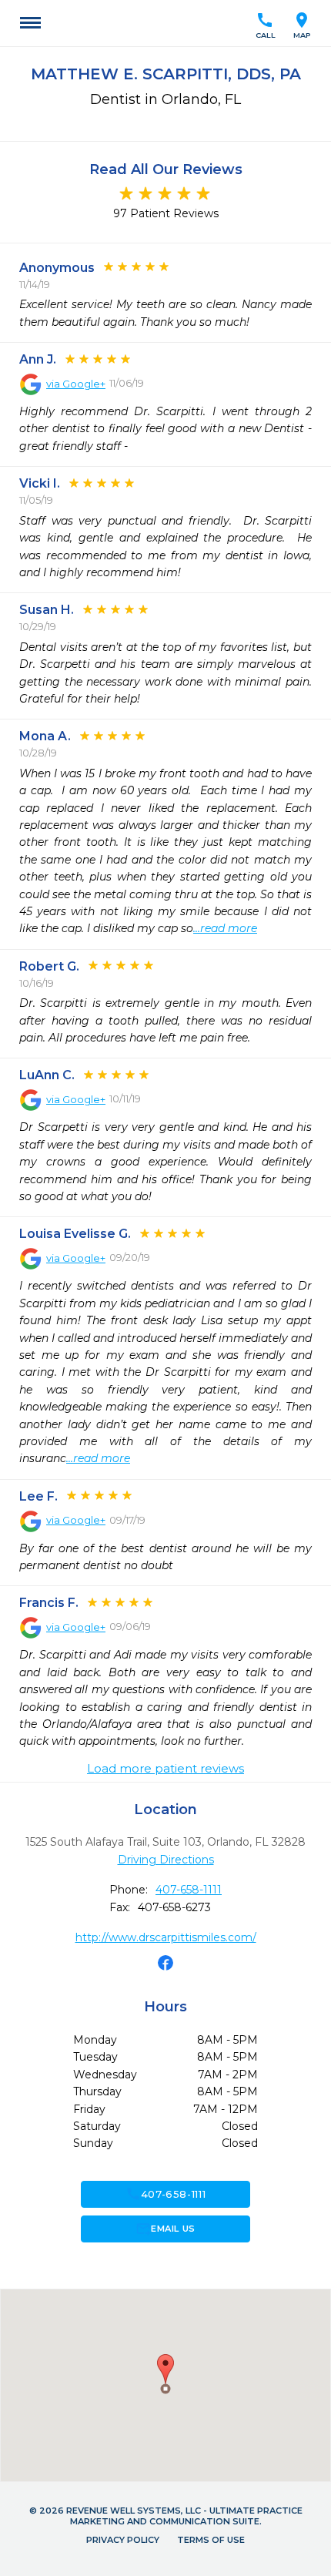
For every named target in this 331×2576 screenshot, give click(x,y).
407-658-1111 (189, 1890)
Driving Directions (166, 1860)
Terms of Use (211, 2540)
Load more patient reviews (165, 1769)
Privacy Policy (123, 2540)
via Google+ (76, 384)
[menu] (30, 23)
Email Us (165, 2229)
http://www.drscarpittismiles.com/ (166, 1937)
